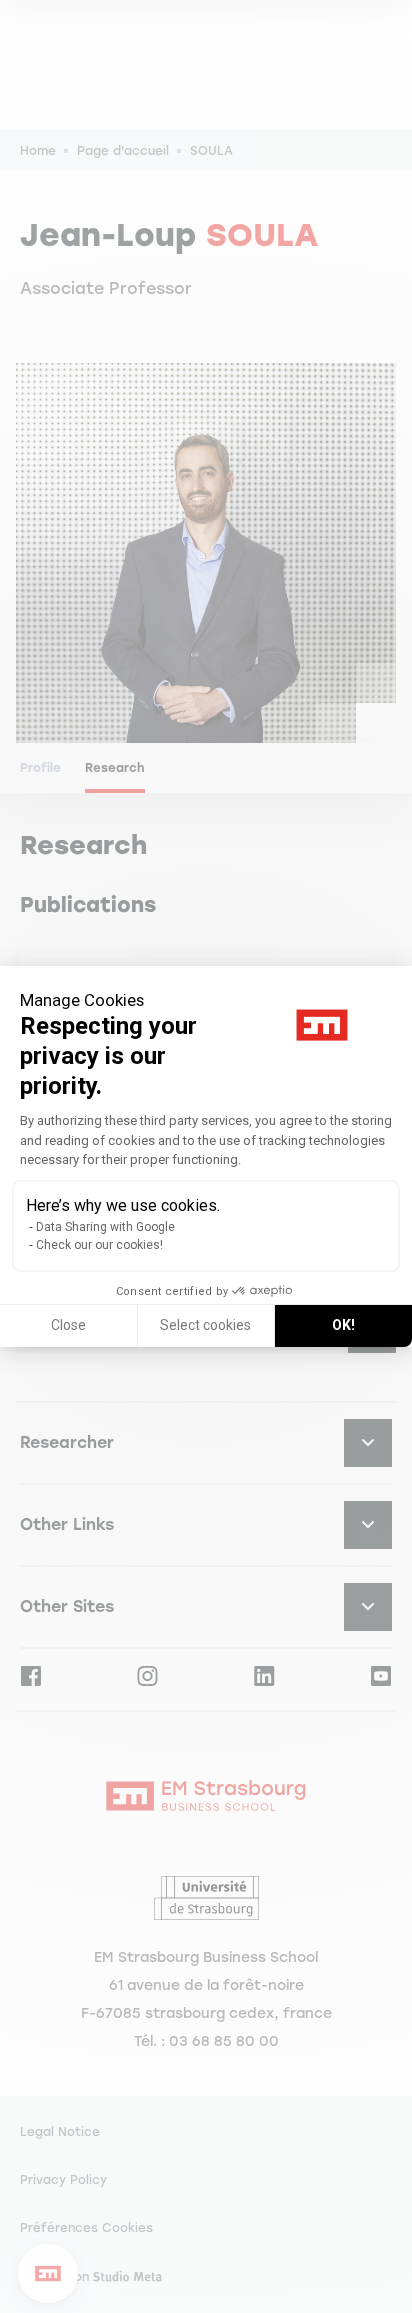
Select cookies (205, 1325)
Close (68, 1325)
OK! (343, 1325)
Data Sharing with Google (105, 1227)
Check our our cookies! (99, 1245)
